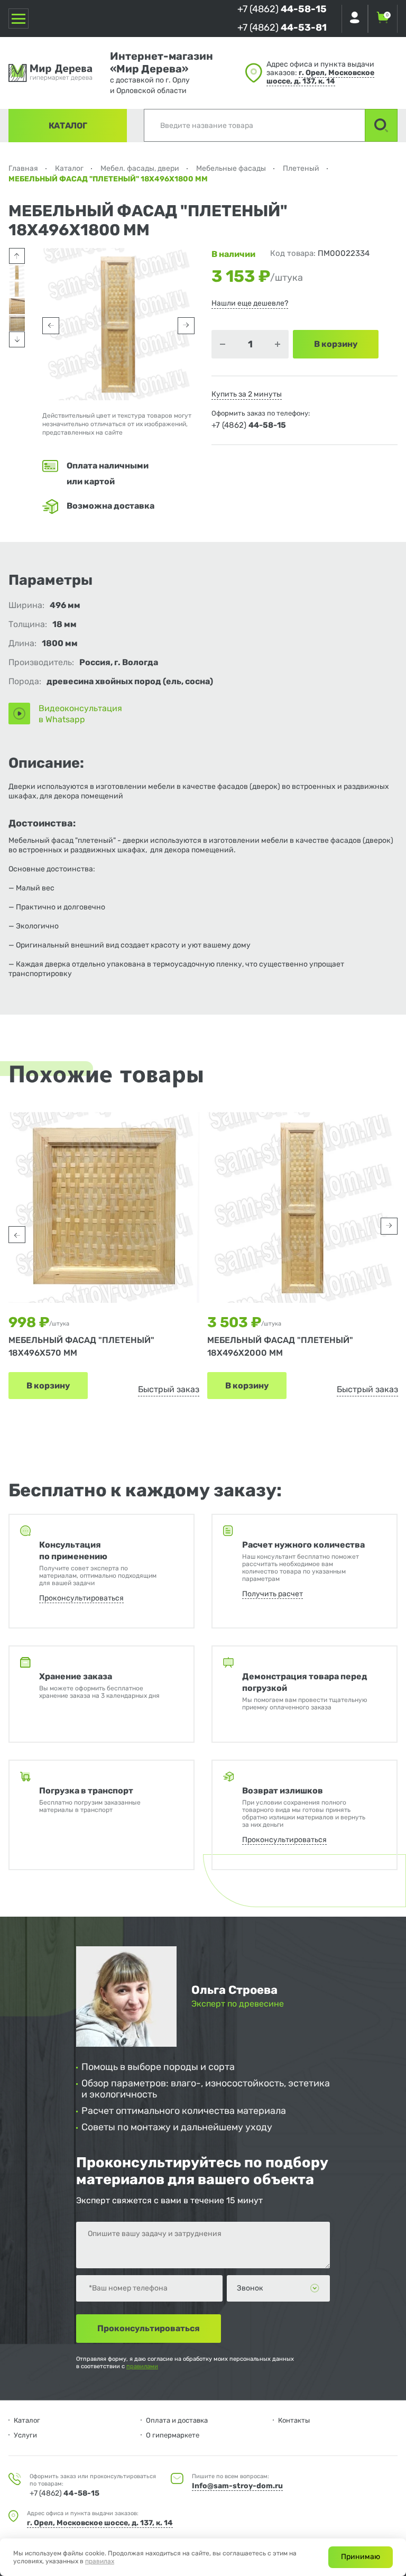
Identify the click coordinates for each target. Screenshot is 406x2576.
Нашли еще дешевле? (250, 303)
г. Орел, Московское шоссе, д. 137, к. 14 (320, 77)
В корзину (48, 1386)
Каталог (68, 126)
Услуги (25, 2435)
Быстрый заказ (169, 1389)
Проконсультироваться (81, 1598)
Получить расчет (273, 1594)
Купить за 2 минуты (247, 394)
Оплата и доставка (177, 2420)
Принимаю (361, 2557)
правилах (100, 2561)
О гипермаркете (173, 2435)
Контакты (294, 2420)
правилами (142, 2366)
